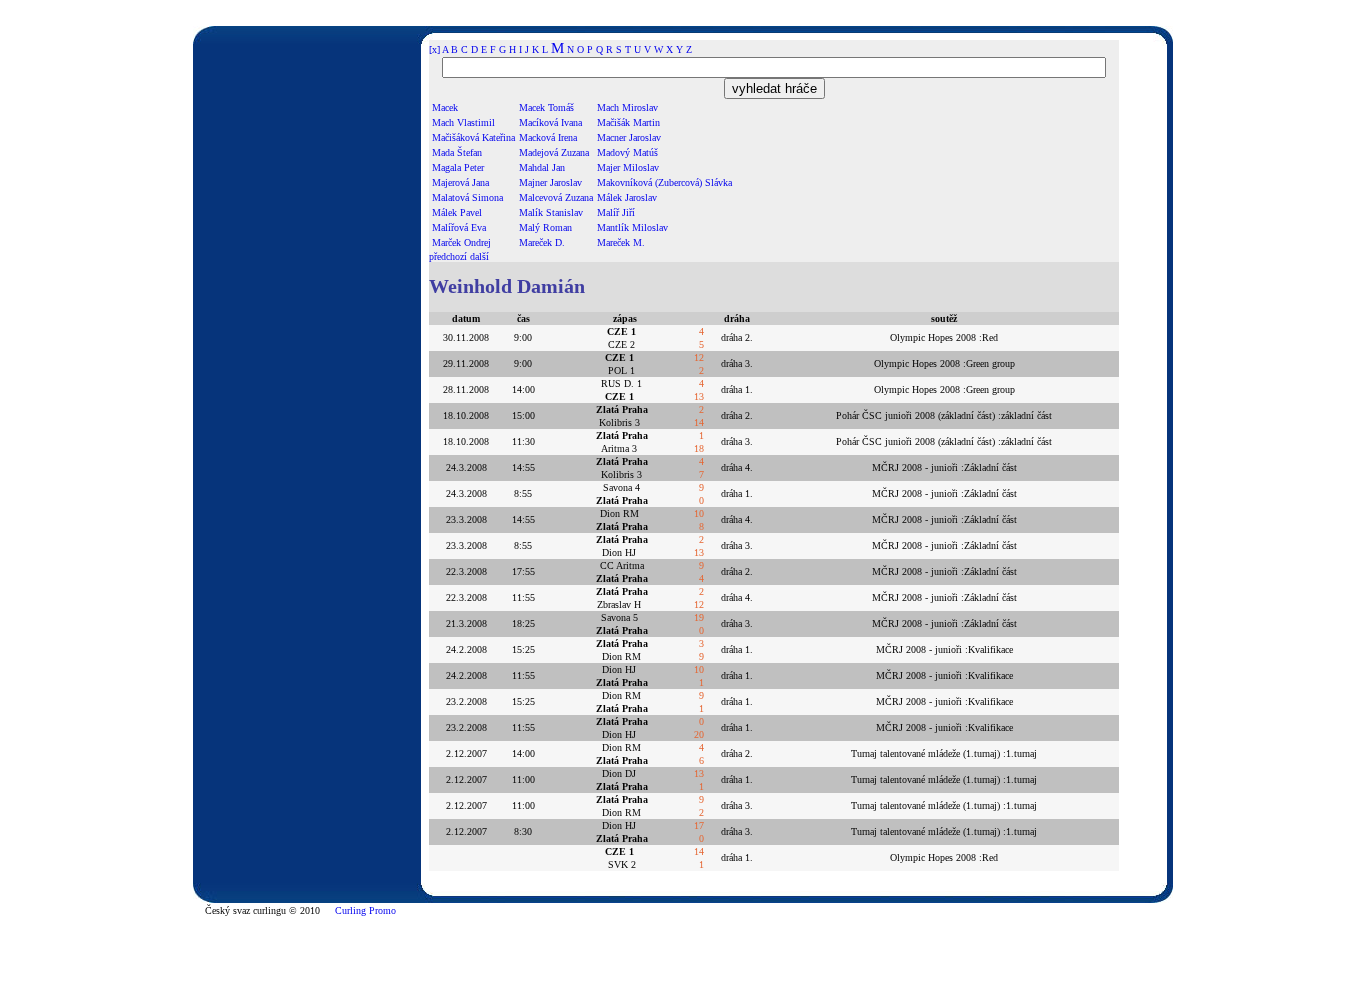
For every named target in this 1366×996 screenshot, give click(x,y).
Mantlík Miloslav (632, 227)
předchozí (448, 256)
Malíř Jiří (616, 212)
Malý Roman (545, 227)
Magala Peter (458, 167)
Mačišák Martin (628, 122)
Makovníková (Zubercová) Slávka (664, 182)
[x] (434, 49)
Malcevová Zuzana (556, 197)
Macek (445, 107)
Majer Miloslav (628, 167)
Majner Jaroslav (550, 182)
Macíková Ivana (550, 122)
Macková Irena (548, 137)
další (479, 256)
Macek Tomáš (546, 107)
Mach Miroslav (627, 107)
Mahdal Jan (542, 167)
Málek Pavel (457, 212)
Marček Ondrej (461, 242)
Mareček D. (542, 242)
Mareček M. (621, 242)
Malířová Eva (459, 227)
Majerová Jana (460, 182)
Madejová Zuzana (554, 152)
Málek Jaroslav (627, 197)
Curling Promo (365, 910)
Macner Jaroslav (629, 137)
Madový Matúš (627, 152)
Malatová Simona (467, 197)
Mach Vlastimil (463, 122)
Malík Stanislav (551, 212)
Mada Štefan (457, 152)
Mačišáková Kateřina (473, 137)
